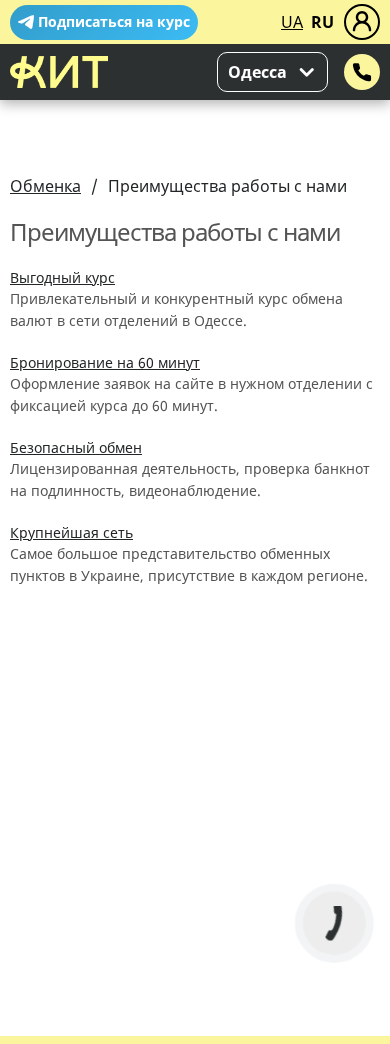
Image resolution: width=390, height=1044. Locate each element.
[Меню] (362, 22)
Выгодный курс (62, 277)
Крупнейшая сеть (71, 532)
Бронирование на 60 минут (105, 362)
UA (292, 22)
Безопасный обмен (76, 447)
